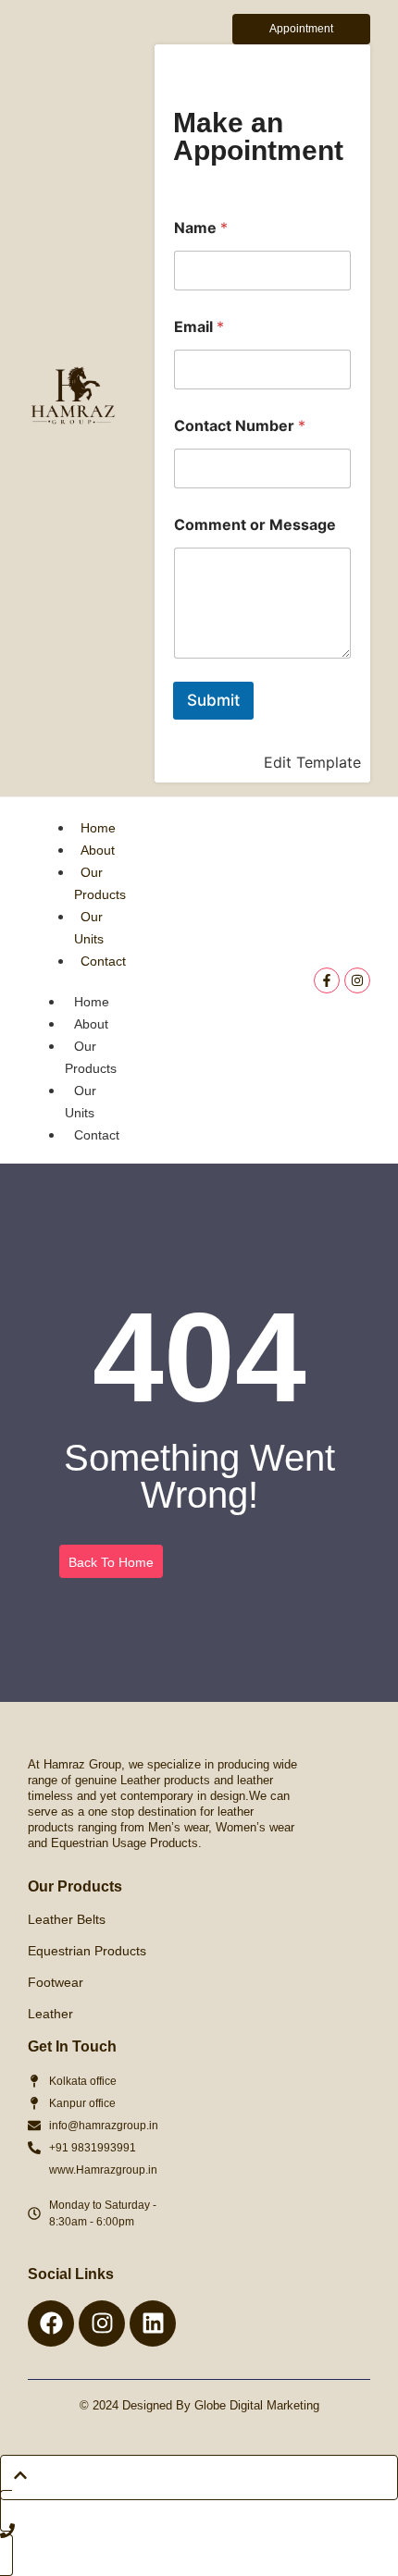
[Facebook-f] (327, 980)
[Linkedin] (153, 2323)
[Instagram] (357, 980)
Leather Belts (67, 1919)
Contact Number (240, 426)
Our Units (81, 1102)
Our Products (91, 1057)
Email (199, 327)
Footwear (56, 1982)
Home (98, 828)
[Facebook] (51, 2323)
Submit (213, 700)
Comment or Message (255, 525)
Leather (50, 2014)
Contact (103, 961)
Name (201, 228)
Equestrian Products (87, 1951)
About (98, 850)
